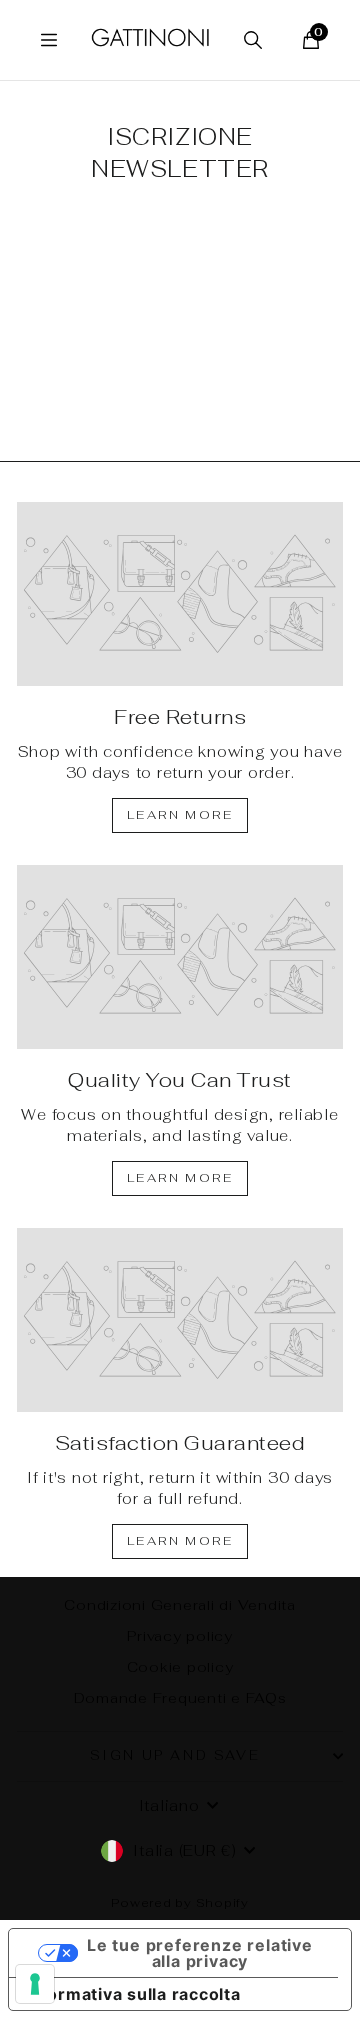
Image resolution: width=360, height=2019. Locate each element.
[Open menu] (49, 40)
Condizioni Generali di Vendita (180, 1605)
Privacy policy (180, 1636)
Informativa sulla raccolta (133, 1994)
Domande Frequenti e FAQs (180, 1698)
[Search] (253, 40)
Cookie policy (180, 1667)
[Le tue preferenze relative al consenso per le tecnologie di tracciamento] (35, 1984)
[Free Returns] (180, 594)
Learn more (180, 815)
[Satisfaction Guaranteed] (180, 1320)
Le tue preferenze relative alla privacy (200, 1953)
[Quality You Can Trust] (180, 957)
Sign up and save (175, 1755)
